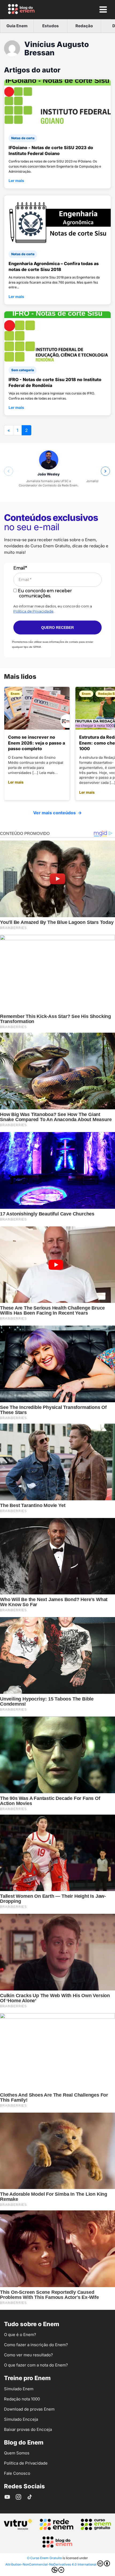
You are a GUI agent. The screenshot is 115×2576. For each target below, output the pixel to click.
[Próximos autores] (105, 471)
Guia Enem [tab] (17, 26)
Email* (20, 568)
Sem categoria (23, 370)
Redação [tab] (84, 26)
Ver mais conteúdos (57, 813)
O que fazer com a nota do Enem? (36, 2365)
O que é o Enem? (20, 2335)
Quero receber (57, 627)
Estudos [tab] (51, 26)
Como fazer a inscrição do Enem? (36, 2345)
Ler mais (16, 181)
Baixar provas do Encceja (28, 2429)
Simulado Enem (19, 2389)
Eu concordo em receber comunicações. (44, 593)
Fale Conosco (17, 2473)
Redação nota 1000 (22, 2399)
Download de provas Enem (29, 2409)
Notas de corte (23, 138)
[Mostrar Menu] (103, 9)
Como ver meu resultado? (28, 2355)
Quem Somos (17, 2453)
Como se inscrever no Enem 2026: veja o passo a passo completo (37, 743)
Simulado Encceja (21, 2419)
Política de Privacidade (33, 611)
